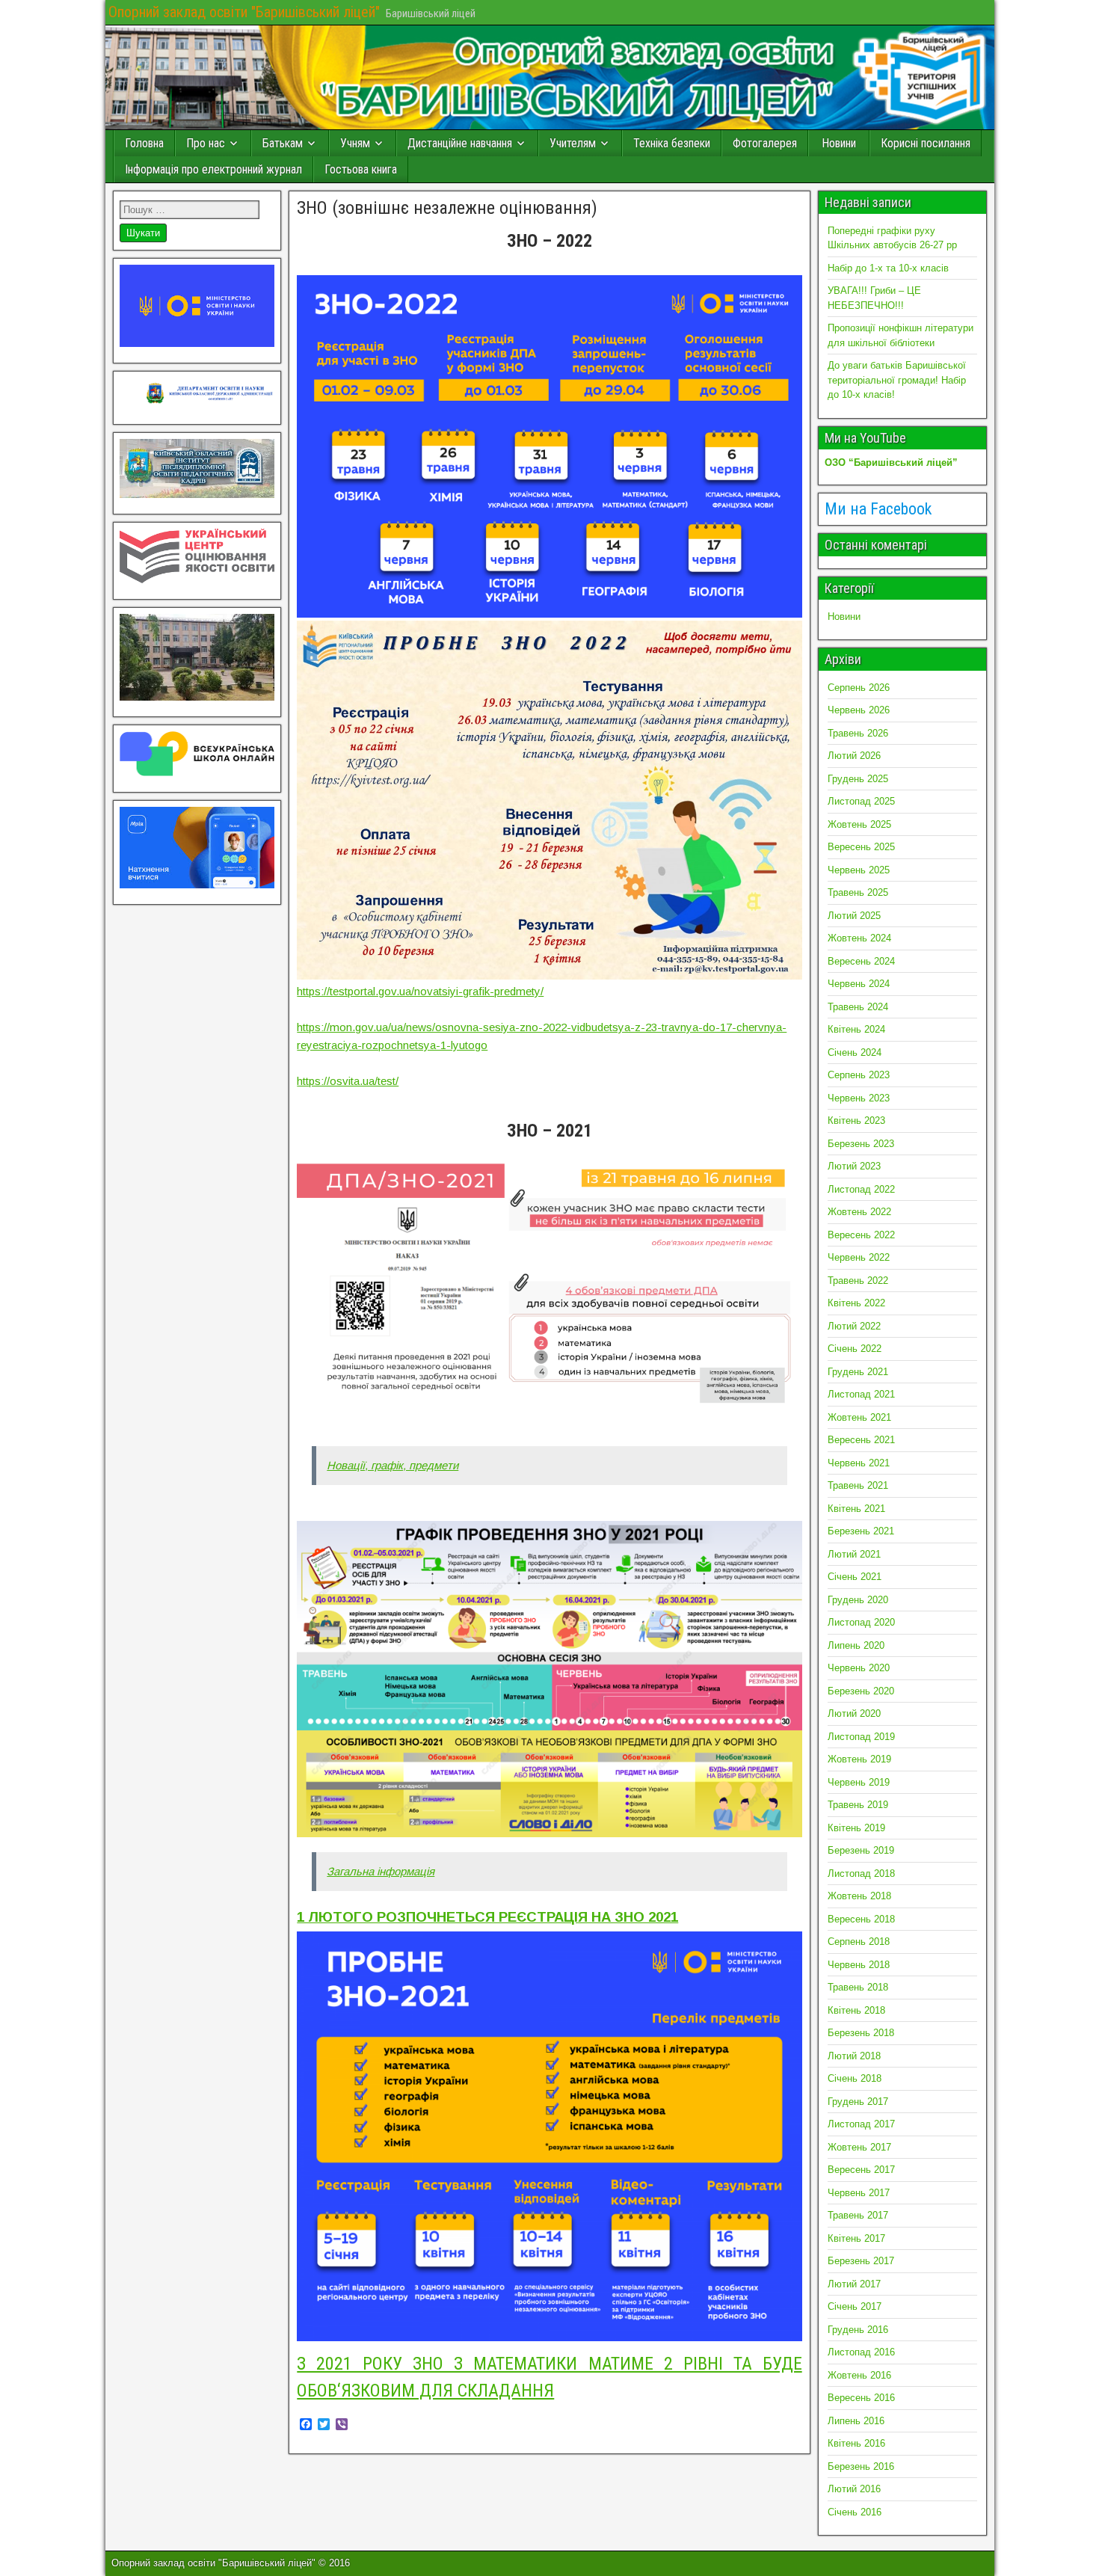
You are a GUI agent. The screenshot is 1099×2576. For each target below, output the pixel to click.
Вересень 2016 (861, 2398)
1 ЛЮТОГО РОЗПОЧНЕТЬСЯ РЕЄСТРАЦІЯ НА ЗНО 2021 (487, 1917)
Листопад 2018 (861, 1873)
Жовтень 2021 (859, 1417)
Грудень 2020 (858, 1600)
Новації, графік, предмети (392, 1465)
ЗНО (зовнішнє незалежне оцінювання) (447, 208)
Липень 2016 (856, 2421)
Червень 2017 (859, 2193)
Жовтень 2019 (859, 1759)
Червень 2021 (859, 1463)
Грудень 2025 (858, 779)
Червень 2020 (859, 1668)
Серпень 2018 (859, 1942)
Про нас (206, 143)
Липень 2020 (856, 1645)
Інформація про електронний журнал (213, 169)
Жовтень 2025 (859, 824)
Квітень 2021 (856, 1509)
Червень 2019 (859, 1782)
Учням (355, 143)
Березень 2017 (861, 2261)
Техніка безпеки (672, 143)
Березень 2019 (861, 1850)
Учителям (573, 143)
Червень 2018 (859, 1965)
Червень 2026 (859, 710)
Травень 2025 (858, 892)
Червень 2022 (859, 1257)
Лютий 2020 (854, 1713)
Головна (144, 143)
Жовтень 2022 (859, 1212)
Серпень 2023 (859, 1075)
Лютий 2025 (854, 916)
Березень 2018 (861, 2033)
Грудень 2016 (858, 2330)
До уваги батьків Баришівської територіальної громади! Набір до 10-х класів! (897, 380)
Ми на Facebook (878, 509)
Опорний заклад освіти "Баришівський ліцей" (244, 12)
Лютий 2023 (854, 1166)
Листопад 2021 (861, 1394)
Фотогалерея (765, 143)
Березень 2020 (861, 1691)
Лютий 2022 (854, 1326)
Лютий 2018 (854, 2056)
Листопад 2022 (861, 1189)
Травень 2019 (858, 1805)
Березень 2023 (861, 1144)
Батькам (283, 143)
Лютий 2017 (854, 2284)
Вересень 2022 (861, 1235)
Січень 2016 (855, 2512)
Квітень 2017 (856, 2238)
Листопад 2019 (861, 1737)
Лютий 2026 (854, 756)
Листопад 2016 (861, 2352)
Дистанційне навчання (460, 143)
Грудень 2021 (858, 1372)
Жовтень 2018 (859, 1896)
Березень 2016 (861, 2466)
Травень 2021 (858, 1485)
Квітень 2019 (856, 1828)
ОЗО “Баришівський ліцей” (891, 462)
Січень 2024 (855, 1052)
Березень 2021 (861, 1531)
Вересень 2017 (861, 2170)
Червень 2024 (859, 984)
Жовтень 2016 (859, 2375)
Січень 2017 (855, 2306)
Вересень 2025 (861, 847)
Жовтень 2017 (859, 2147)
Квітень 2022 (856, 1303)
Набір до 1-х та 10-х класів (888, 268)
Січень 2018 (855, 2078)
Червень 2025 (859, 870)
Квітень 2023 (856, 1121)
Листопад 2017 (861, 2124)
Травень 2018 (858, 1987)
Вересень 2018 (861, 1919)
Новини (839, 143)
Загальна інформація (381, 1871)
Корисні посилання (926, 143)
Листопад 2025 (861, 801)
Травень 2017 (858, 2215)
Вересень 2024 (861, 961)
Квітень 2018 (856, 2010)
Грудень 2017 (858, 2102)
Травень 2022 (858, 1281)
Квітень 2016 (856, 2443)
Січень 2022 (855, 1349)
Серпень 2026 (859, 688)
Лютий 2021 (854, 1554)
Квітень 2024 (856, 1029)
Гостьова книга (361, 169)
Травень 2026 (858, 733)
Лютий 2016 (854, 2489)
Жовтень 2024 (859, 938)
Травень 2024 (858, 1007)
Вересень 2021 (861, 1440)
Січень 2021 (855, 1577)
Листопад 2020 (861, 1622)
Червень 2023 (859, 1098)
